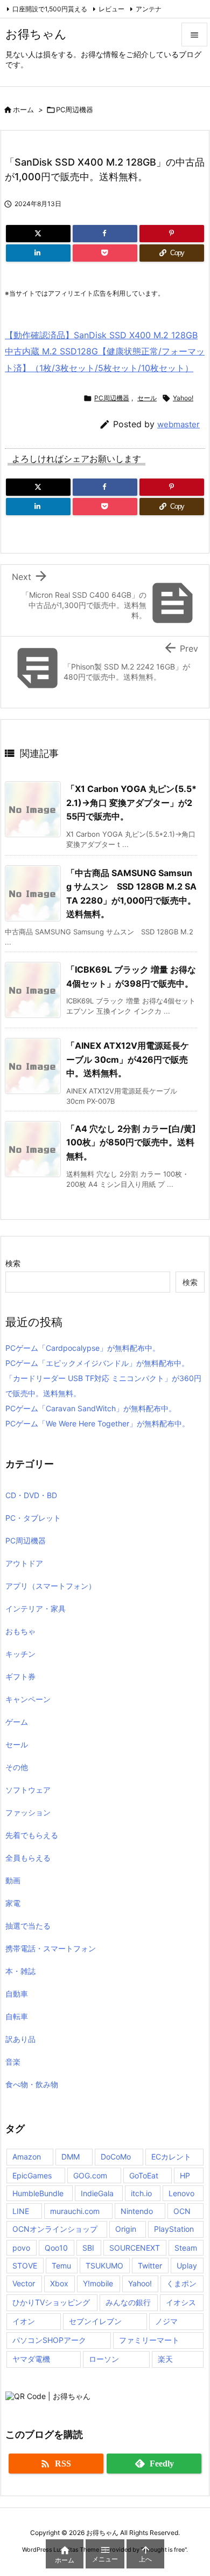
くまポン (181, 2283)
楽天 (165, 2359)
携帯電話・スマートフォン (51, 1948)
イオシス (181, 2302)
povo (21, 2248)
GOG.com (90, 2175)
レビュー (111, 9)
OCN (182, 2211)
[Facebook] (105, 234)
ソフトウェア (28, 1790)
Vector (24, 2283)
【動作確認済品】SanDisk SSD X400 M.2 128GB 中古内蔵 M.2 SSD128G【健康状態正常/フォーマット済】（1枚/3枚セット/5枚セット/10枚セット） (105, 351)
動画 (13, 1880)
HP (185, 2175)
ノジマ (166, 2321)
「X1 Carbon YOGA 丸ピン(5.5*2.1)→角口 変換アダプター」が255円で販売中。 (131, 802)
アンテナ (149, 9)
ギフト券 (20, 1676)
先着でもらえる (32, 1835)
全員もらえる (28, 1858)
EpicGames (32, 2175)
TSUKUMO (104, 2266)
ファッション (28, 1812)
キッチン (20, 1654)
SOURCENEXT (135, 2248)
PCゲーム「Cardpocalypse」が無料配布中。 (83, 1348)
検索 (13, 1263)
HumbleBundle (38, 2193)
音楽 (13, 2062)
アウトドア (24, 1563)
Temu (61, 2266)
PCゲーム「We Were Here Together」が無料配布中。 (97, 1423)
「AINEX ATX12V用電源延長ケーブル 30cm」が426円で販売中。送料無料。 (128, 1059)
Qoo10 (56, 2248)
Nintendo (137, 2211)
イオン (24, 2321)
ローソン (104, 2359)
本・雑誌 (20, 1971)
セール (147, 398)
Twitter (150, 2266)
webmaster (178, 424)
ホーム (23, 110)
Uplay (187, 2266)
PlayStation (174, 2229)
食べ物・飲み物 (32, 2084)
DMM (71, 2157)
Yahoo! (183, 398)
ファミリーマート (149, 2340)
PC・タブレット (33, 1518)
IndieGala (97, 2193)
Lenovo (181, 2193)
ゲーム (17, 1722)
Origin (126, 2229)
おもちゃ (20, 1631)
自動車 (17, 1994)
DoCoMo (116, 2157)
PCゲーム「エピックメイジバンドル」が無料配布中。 (97, 1363)
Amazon (27, 2157)
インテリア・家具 (36, 1608)
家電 (13, 1903)
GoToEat (144, 2175)
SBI (88, 2248)
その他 (17, 1767)
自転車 (17, 2016)
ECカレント (171, 2157)
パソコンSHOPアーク (49, 2340)
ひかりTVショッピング (51, 2302)
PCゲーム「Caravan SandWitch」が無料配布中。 (91, 1408)
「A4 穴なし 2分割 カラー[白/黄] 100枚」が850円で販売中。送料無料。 (131, 1142)
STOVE (25, 2266)
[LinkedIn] (38, 253)
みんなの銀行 (128, 2302)
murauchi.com (75, 2211)
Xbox (59, 2283)
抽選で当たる (28, 1926)
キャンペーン (28, 1699)
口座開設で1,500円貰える (50, 9)
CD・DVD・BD (31, 1495)
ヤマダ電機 (31, 2359)
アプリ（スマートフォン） (51, 1586)
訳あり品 (20, 2039)
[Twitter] (38, 234)
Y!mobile (98, 2283)
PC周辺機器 (75, 110)
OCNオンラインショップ (55, 2229)
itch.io (141, 2193)
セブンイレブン (95, 2321)
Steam (186, 2248)
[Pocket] (105, 253)
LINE (21, 2211)
